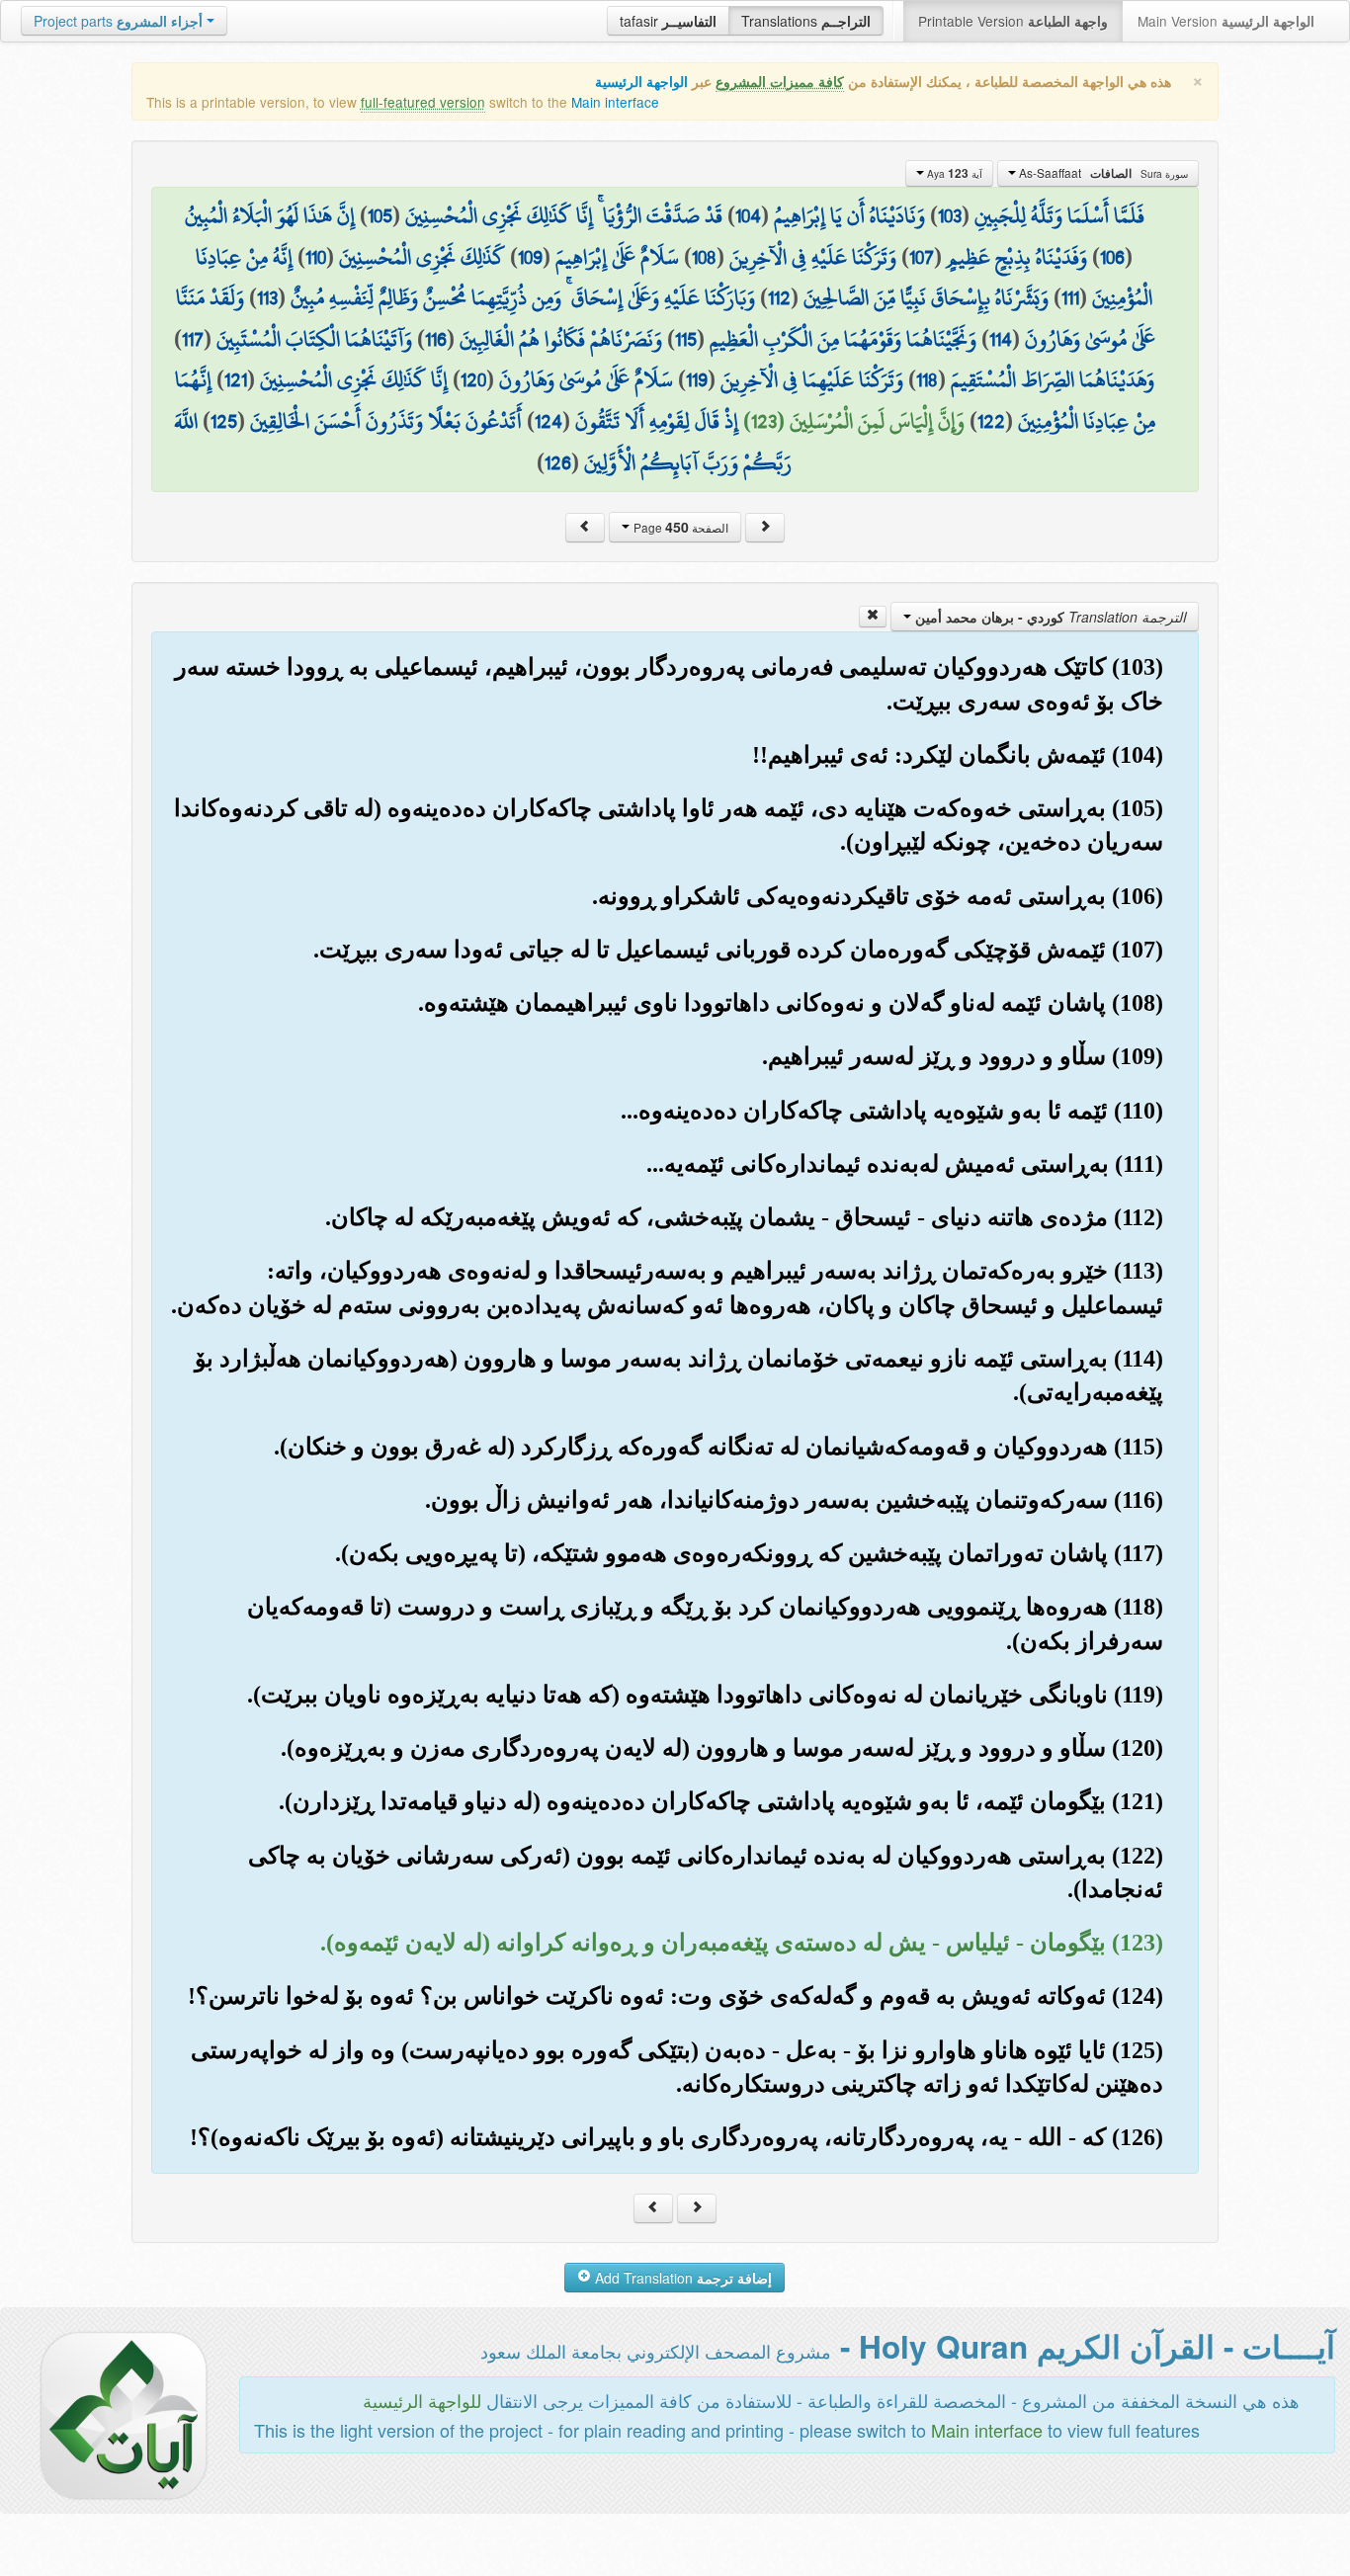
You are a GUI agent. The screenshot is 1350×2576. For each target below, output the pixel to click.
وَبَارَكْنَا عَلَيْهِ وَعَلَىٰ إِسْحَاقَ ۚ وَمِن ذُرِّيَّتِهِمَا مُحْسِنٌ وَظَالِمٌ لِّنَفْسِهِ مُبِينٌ (523, 297)
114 (1001, 339)
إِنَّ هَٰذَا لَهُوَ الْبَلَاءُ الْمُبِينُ (270, 215)
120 (473, 379)
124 (548, 421)
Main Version (1226, 21)
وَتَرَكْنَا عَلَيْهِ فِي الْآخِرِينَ (813, 257)
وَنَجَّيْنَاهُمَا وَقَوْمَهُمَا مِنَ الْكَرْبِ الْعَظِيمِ (843, 339)
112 (779, 297)
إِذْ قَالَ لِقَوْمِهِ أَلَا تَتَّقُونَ (657, 421)
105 (380, 215)
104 (748, 215)
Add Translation (681, 2278)
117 (193, 339)
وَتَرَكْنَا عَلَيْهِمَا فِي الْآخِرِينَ (812, 379)
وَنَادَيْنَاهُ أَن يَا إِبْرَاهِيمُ (849, 215)
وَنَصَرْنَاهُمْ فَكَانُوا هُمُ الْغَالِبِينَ (561, 339)
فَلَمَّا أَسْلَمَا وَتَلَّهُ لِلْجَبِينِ (1059, 215)
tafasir (668, 21)
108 (704, 257)
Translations (806, 21)
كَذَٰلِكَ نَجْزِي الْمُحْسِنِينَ (422, 257)
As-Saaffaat (1102, 173)
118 (927, 379)
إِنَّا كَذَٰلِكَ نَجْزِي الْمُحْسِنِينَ (354, 379)
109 (530, 257)
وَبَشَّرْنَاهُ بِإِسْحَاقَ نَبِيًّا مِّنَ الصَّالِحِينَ (926, 297)
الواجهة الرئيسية (641, 82)
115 (686, 339)
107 (922, 257)
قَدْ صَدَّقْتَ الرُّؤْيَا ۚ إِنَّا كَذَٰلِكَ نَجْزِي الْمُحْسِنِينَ (564, 215)
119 (697, 379)
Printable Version (1013, 21)
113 (267, 297)
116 (436, 339)
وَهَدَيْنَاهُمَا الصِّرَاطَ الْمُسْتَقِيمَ (1053, 379)
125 (224, 421)
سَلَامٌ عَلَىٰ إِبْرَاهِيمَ (617, 257)
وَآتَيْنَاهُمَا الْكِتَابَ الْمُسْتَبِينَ (314, 339)
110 (316, 257)
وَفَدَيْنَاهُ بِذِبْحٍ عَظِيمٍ (1017, 257)
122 (991, 421)
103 (950, 215)
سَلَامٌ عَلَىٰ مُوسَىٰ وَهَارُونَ (586, 379)
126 (558, 462)
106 (1112, 257)
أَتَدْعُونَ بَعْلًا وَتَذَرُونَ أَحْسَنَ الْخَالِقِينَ (386, 421)
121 (236, 379)
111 (1070, 297)
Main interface (615, 102)
